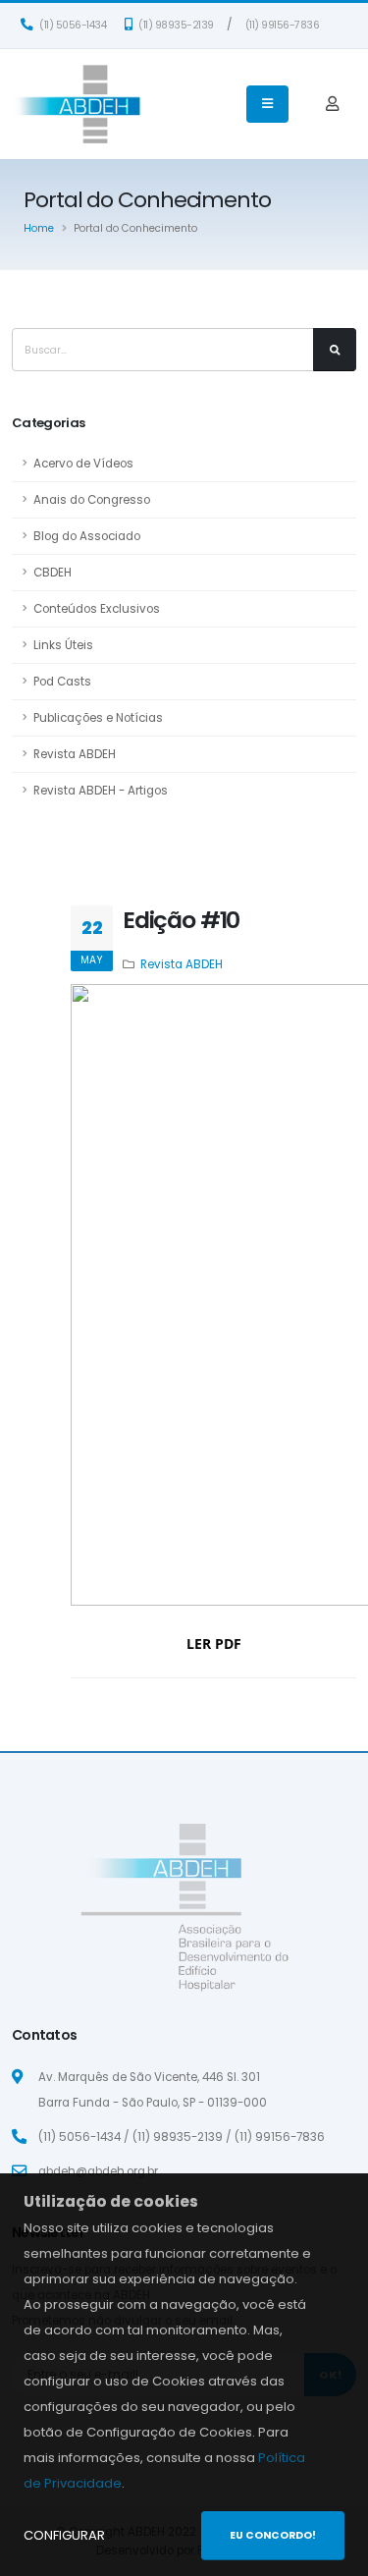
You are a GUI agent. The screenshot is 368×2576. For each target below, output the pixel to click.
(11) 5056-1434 (72, 25)
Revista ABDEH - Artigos (101, 791)
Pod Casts (62, 682)
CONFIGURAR (64, 2535)
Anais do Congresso (92, 500)
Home (39, 228)
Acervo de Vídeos (83, 464)
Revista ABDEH (75, 754)
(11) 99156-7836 (283, 25)
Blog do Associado (87, 536)
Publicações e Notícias (98, 718)
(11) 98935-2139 (175, 25)
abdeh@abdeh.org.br (98, 2171)
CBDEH (53, 573)
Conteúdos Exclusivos (97, 609)
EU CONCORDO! (273, 2535)
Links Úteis (63, 645)
